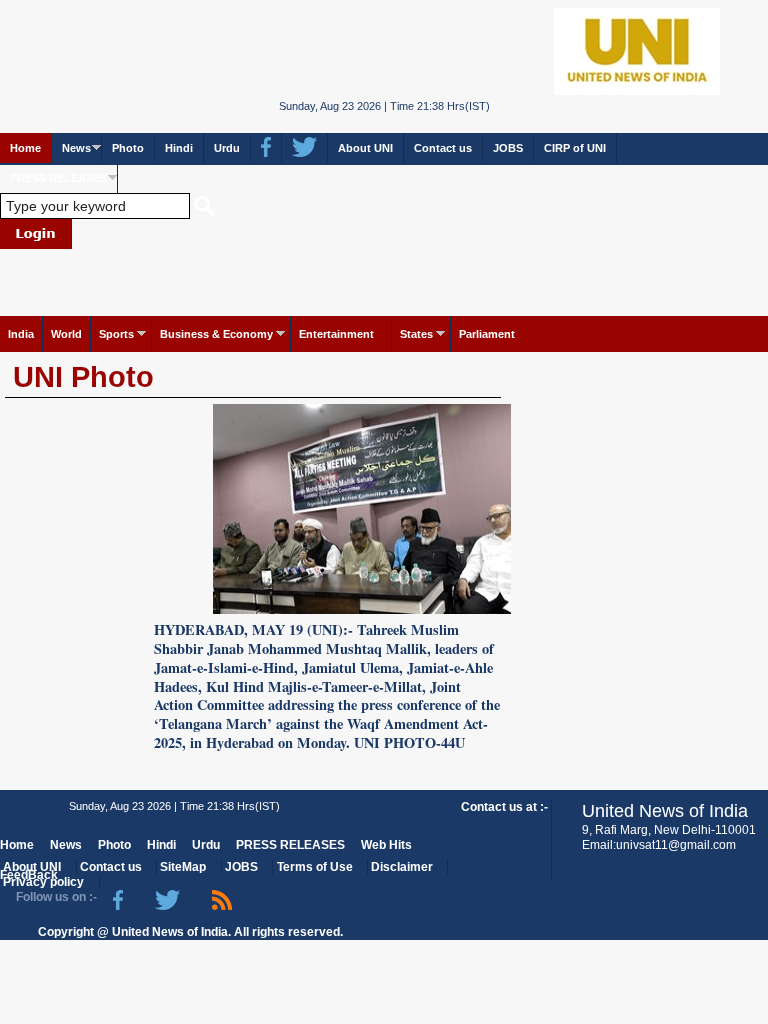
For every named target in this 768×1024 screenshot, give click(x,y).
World (66, 334)
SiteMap (183, 867)
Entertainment (336, 334)
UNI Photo (83, 377)
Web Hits (386, 845)
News (76, 148)
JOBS (508, 148)
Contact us (443, 148)
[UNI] (384, 49)
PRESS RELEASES (58, 178)
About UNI (365, 148)
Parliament (487, 334)
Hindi (179, 148)
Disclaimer (402, 867)
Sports (116, 334)
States (416, 334)
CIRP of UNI (575, 148)
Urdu (227, 148)
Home (25, 148)
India (21, 334)
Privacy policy (43, 882)
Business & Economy (216, 334)
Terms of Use (315, 867)
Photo (128, 148)
